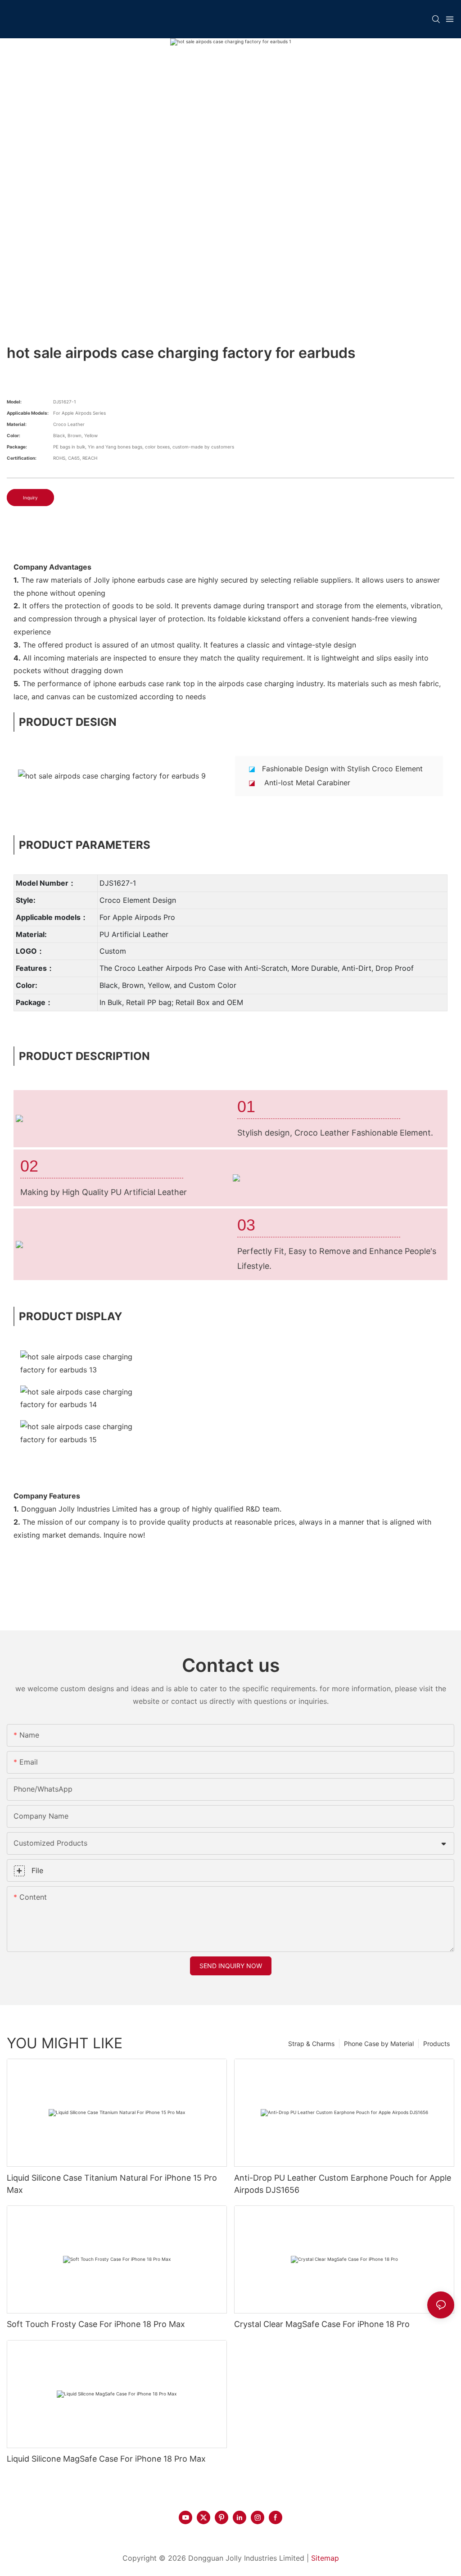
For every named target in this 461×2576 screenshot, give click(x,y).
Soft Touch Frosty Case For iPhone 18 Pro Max (96, 2324)
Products (436, 2044)
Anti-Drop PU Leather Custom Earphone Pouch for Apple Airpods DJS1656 (343, 2184)
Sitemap (325, 2558)
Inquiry (30, 498)
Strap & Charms (311, 2044)
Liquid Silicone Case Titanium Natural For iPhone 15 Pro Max (112, 2184)
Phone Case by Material (379, 2044)
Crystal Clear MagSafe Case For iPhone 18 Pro (322, 2324)
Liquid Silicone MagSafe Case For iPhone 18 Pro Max (106, 2459)
